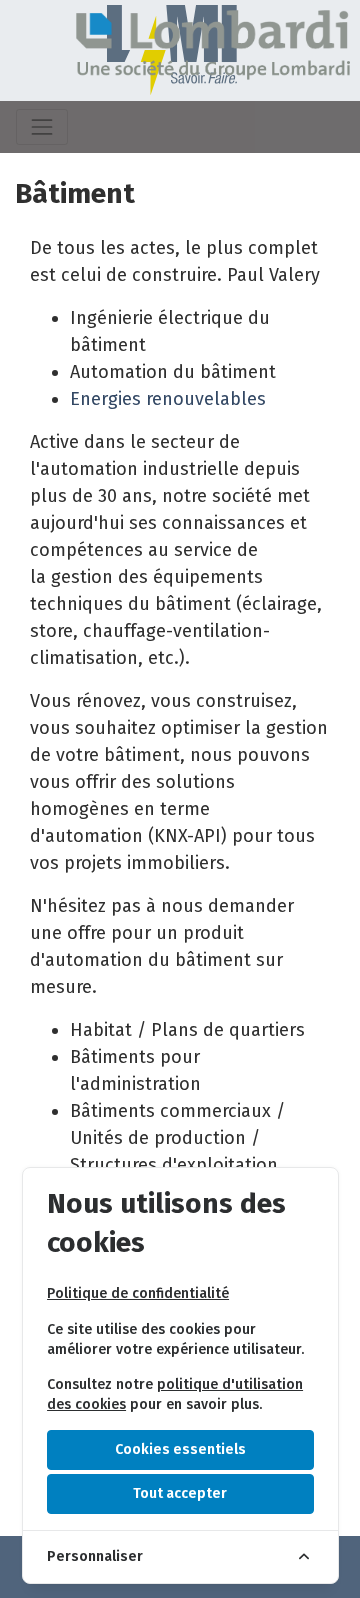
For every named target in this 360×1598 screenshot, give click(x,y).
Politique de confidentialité (138, 1293)
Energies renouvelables (168, 399)
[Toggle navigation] (42, 127)
